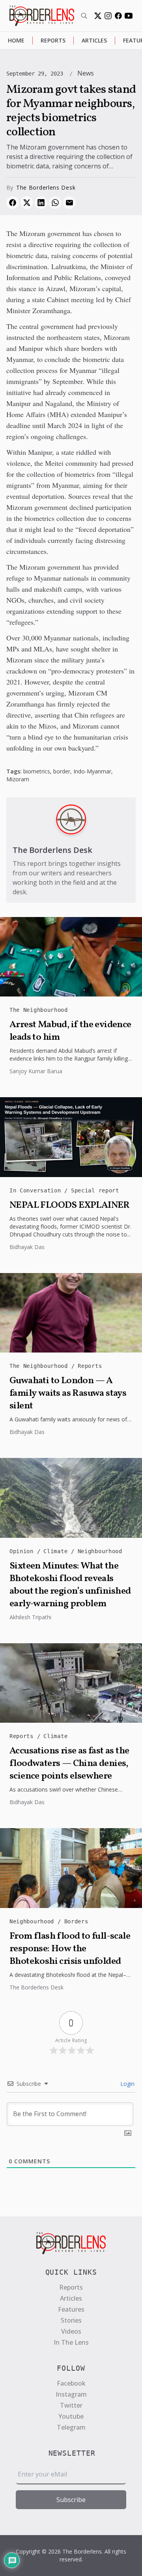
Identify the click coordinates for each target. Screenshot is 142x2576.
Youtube (71, 2416)
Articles (94, 40)
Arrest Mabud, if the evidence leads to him (70, 1031)
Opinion (23, 1551)
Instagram (71, 2394)
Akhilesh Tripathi (30, 1617)
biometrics (37, 771)
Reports (53, 40)
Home (16, 40)
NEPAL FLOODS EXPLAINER (70, 1205)
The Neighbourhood (39, 1010)
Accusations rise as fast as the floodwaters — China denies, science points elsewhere (69, 1764)
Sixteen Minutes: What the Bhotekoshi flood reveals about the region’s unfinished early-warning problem (70, 1585)
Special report (95, 1190)
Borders (76, 1921)
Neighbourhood (100, 1551)
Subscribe (71, 2500)
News (86, 73)
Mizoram (18, 779)
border (62, 771)
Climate (57, 1551)
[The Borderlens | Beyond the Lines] (42, 16)
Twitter (71, 2405)
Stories (71, 2320)
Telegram (71, 2427)
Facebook (71, 2383)
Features (71, 2309)
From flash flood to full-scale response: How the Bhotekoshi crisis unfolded (70, 1949)
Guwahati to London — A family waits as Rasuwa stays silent (68, 1393)
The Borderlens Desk (46, 187)
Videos (71, 2331)
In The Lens (71, 2342)
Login (127, 2084)
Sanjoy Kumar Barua (36, 1071)
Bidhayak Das (27, 1247)
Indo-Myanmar (92, 771)
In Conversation (37, 1190)
